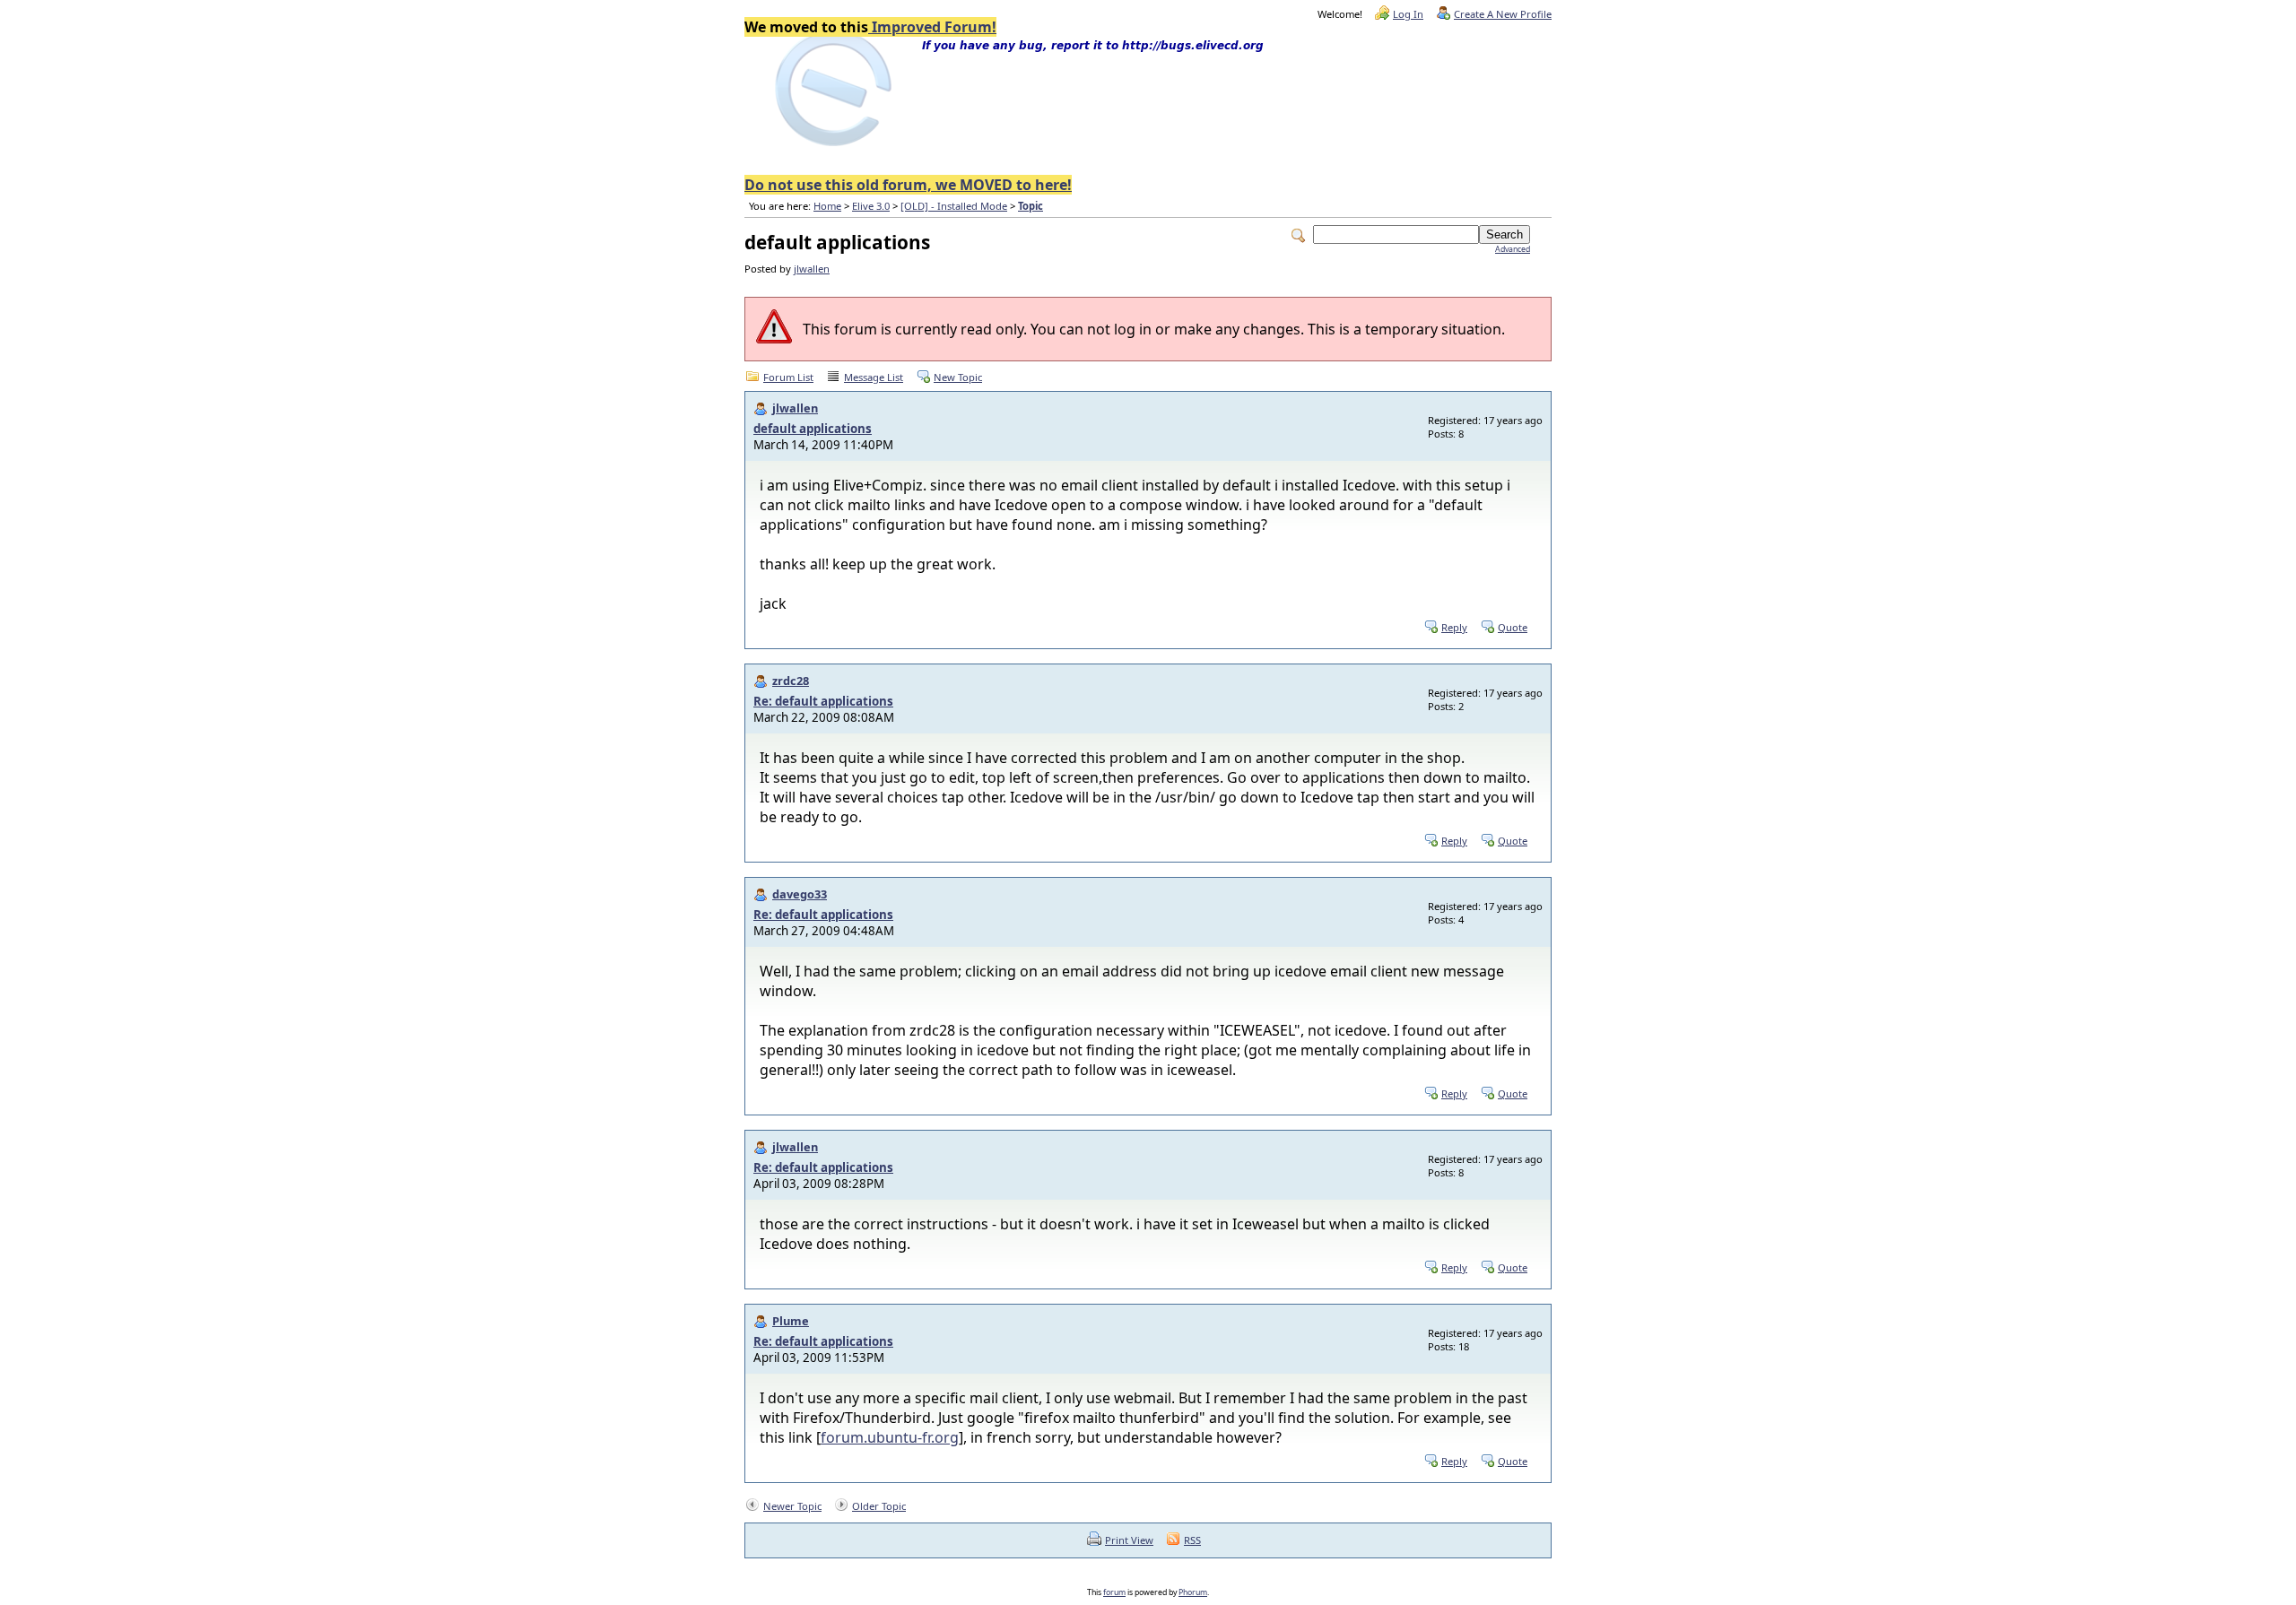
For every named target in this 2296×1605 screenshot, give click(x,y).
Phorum (1193, 1592)
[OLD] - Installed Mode (954, 206)
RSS (1192, 1540)
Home (827, 206)
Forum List (788, 377)
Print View (1129, 1540)
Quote (1513, 627)
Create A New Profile (1503, 14)
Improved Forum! (932, 27)
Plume (791, 1321)
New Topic (958, 377)
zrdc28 (791, 681)
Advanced (1513, 249)
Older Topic (879, 1506)
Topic (1031, 206)
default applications (813, 429)
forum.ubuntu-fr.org (890, 1437)
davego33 (800, 894)
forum (1114, 1592)
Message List (874, 377)
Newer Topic (792, 1506)
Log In (1408, 14)
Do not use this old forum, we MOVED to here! (908, 185)
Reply (1454, 627)
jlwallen (812, 269)
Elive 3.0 (871, 206)
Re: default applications (823, 701)
